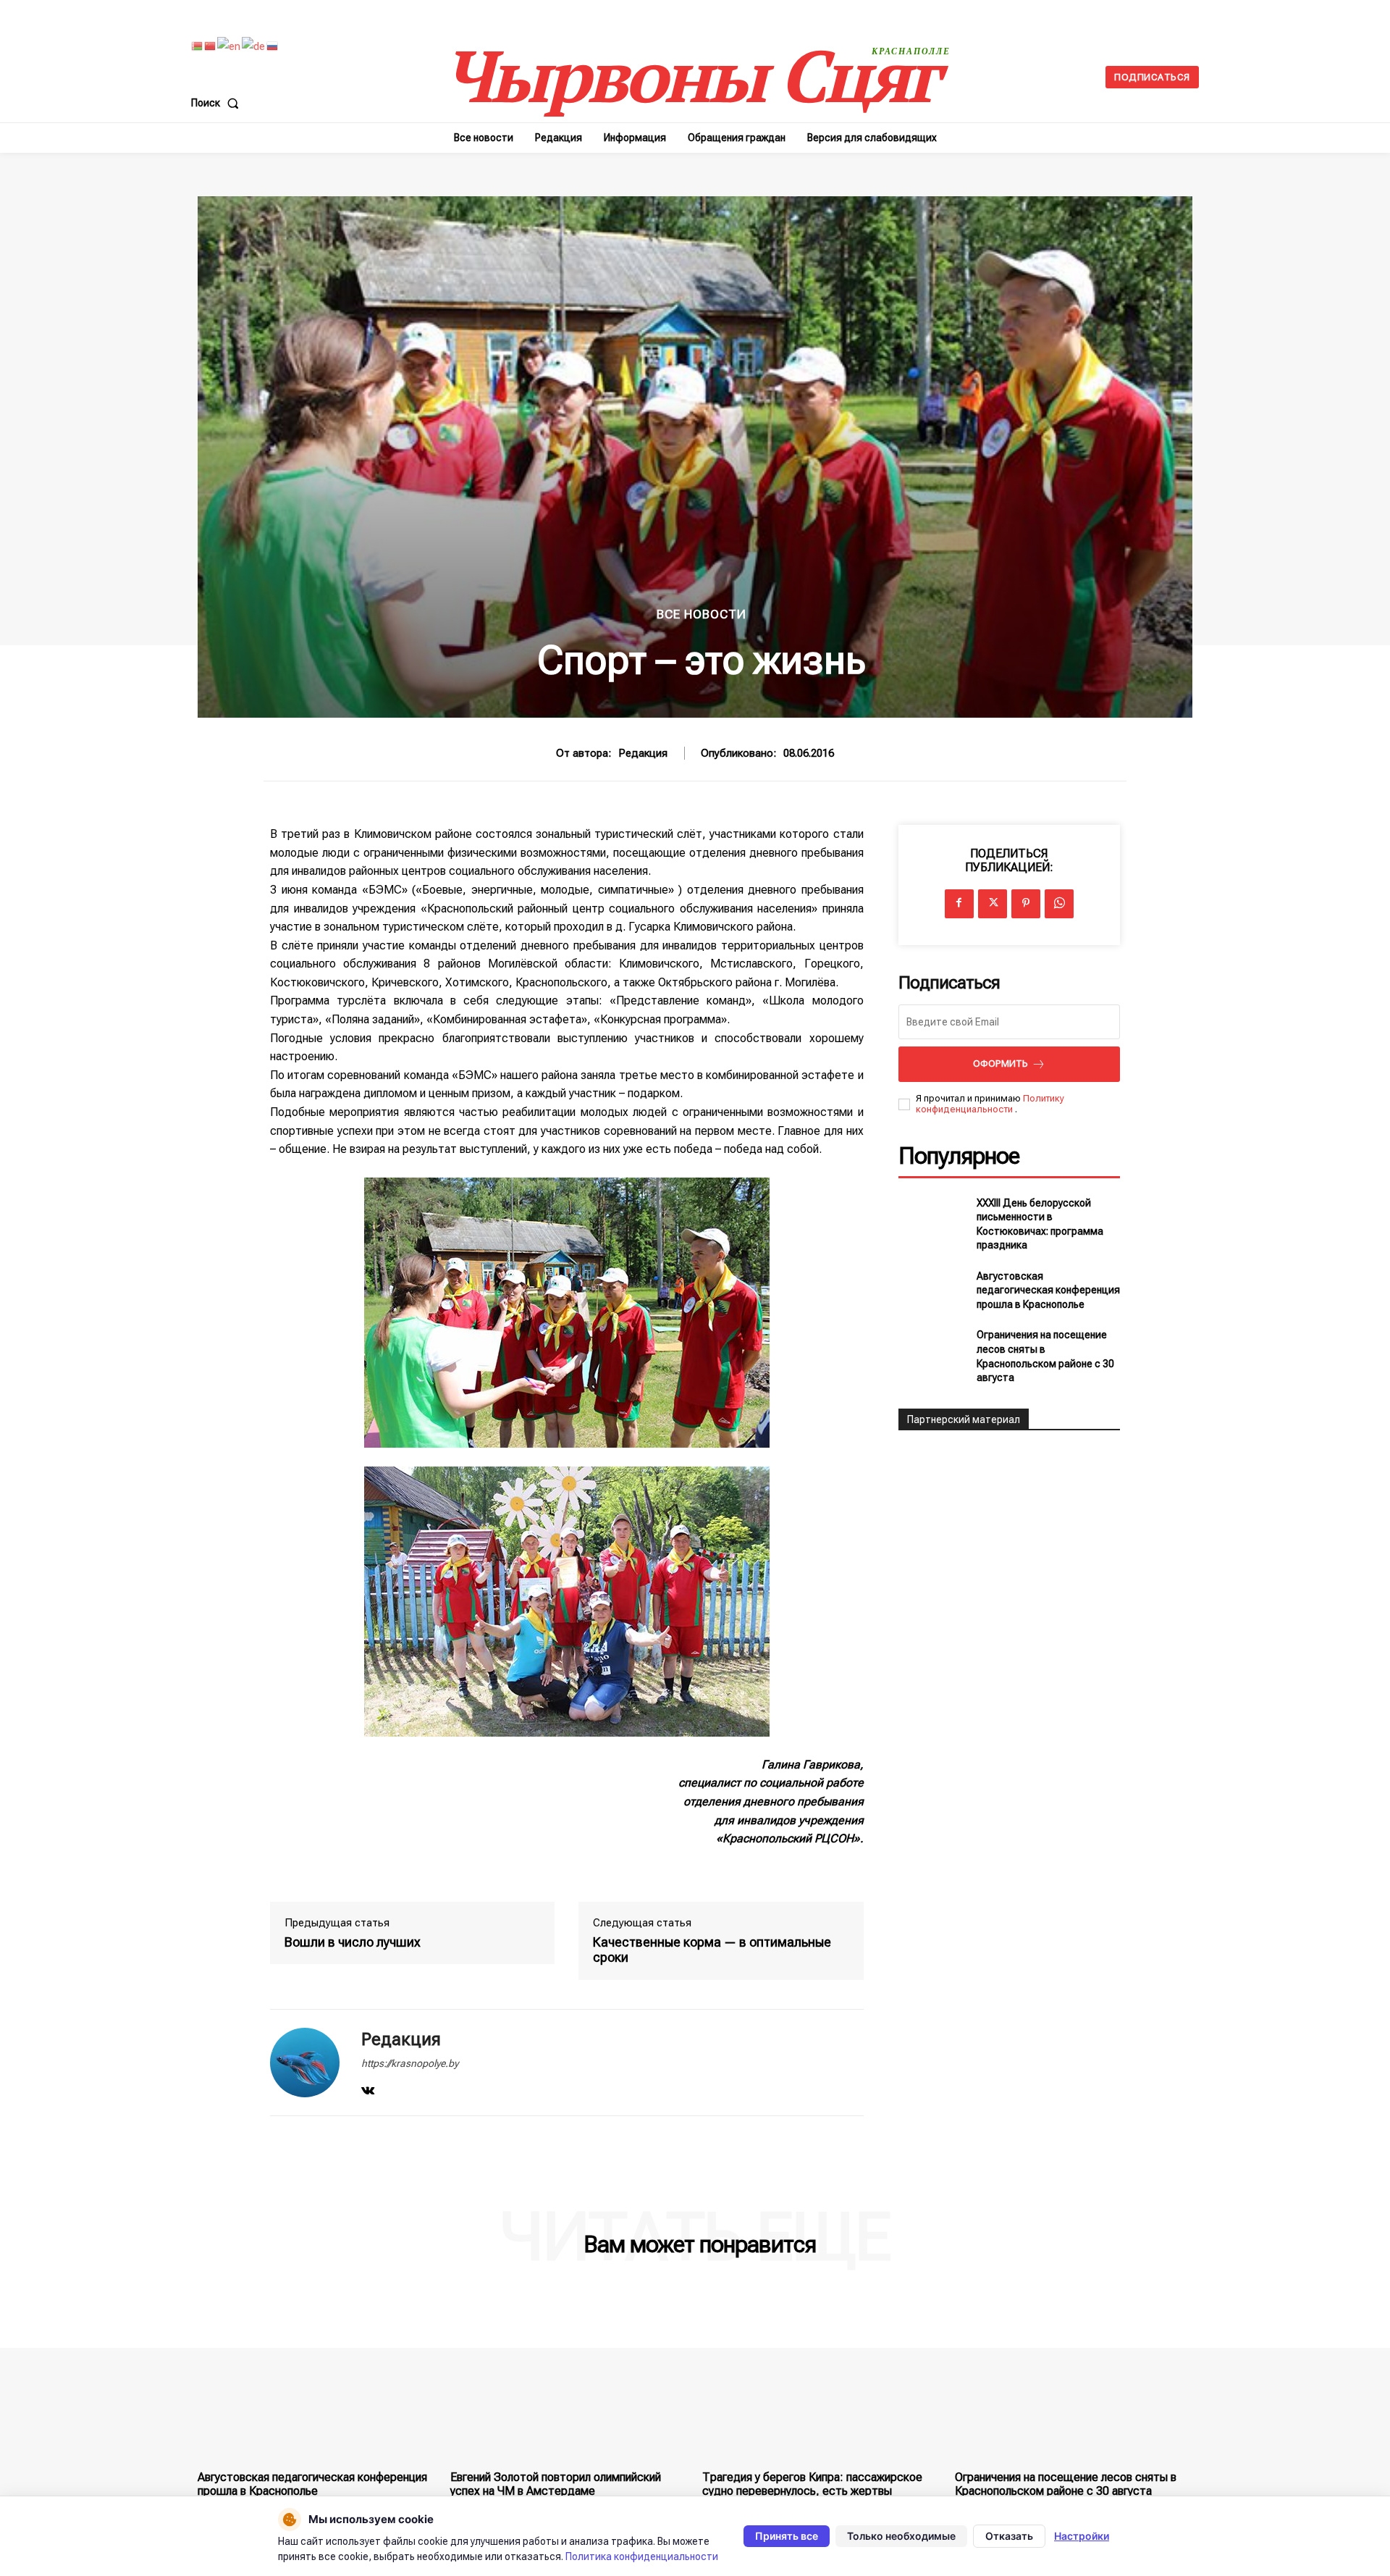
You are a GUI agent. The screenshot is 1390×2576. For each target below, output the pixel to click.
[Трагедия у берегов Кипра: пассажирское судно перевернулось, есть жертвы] (821, 2375)
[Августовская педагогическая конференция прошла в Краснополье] (932, 1291)
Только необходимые (901, 2536)
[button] (218, 103)
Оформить (1001, 1063)
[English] (229, 46)
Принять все (787, 2536)
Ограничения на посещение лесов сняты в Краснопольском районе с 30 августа (1066, 2484)
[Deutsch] (254, 46)
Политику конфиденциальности (990, 1104)
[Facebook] (959, 904)
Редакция (643, 753)
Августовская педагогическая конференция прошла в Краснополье (1048, 1290)
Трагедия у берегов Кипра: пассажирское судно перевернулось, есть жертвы (812, 2484)
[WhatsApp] (1059, 904)
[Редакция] (305, 2063)
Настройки (1082, 2536)
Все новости (702, 614)
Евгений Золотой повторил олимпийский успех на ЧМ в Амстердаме (556, 2484)
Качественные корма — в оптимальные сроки (712, 1950)
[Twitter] (993, 904)
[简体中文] (211, 46)
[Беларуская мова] (198, 46)
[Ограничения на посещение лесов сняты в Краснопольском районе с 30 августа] (932, 1351)
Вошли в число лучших (353, 1942)
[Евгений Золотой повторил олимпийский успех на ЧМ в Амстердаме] (569, 2375)
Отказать (1009, 2536)
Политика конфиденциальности (642, 2556)
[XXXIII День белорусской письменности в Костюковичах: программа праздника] (932, 1220)
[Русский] (273, 46)
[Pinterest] (1026, 904)
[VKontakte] (368, 2088)
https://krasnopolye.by (410, 2063)
